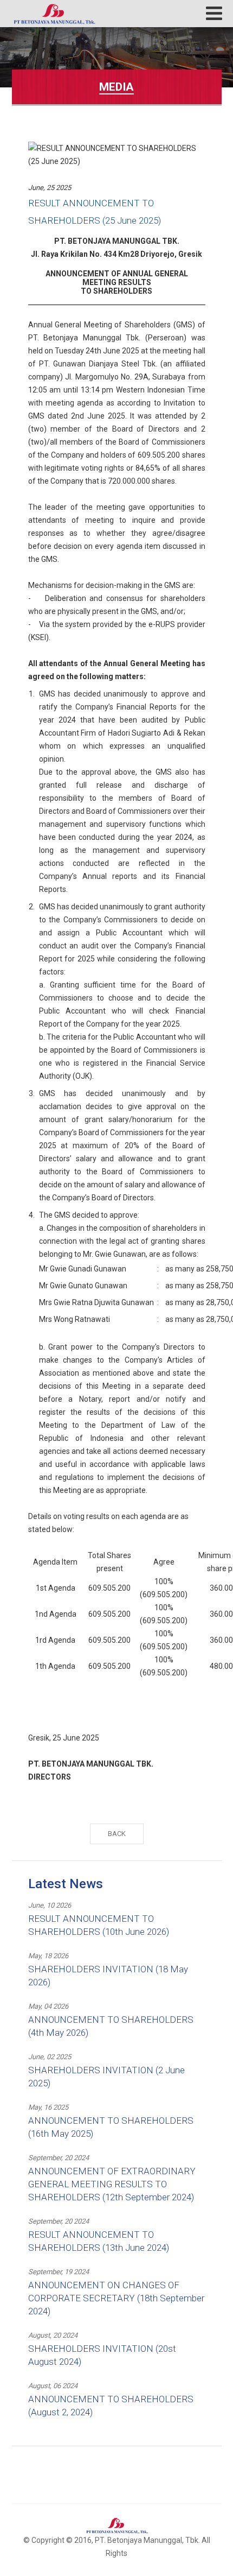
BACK (117, 1834)
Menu (214, 13)
